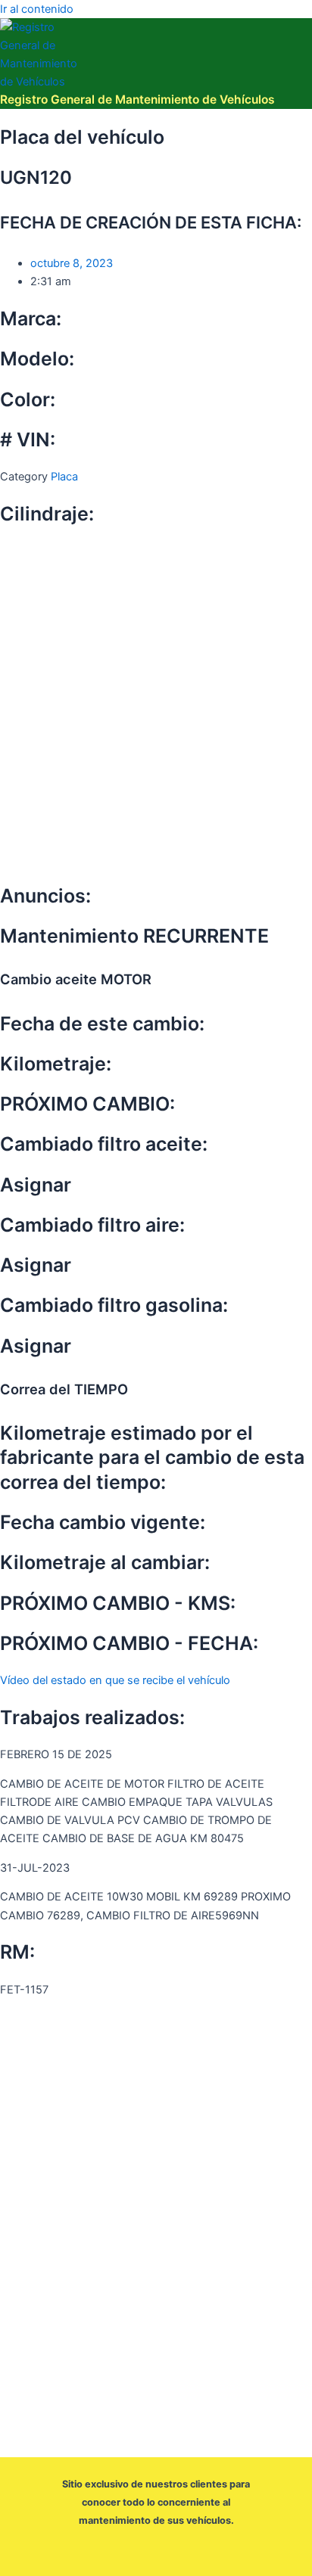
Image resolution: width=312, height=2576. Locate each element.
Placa (64, 477)
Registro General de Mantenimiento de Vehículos (137, 99)
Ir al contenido (37, 9)
